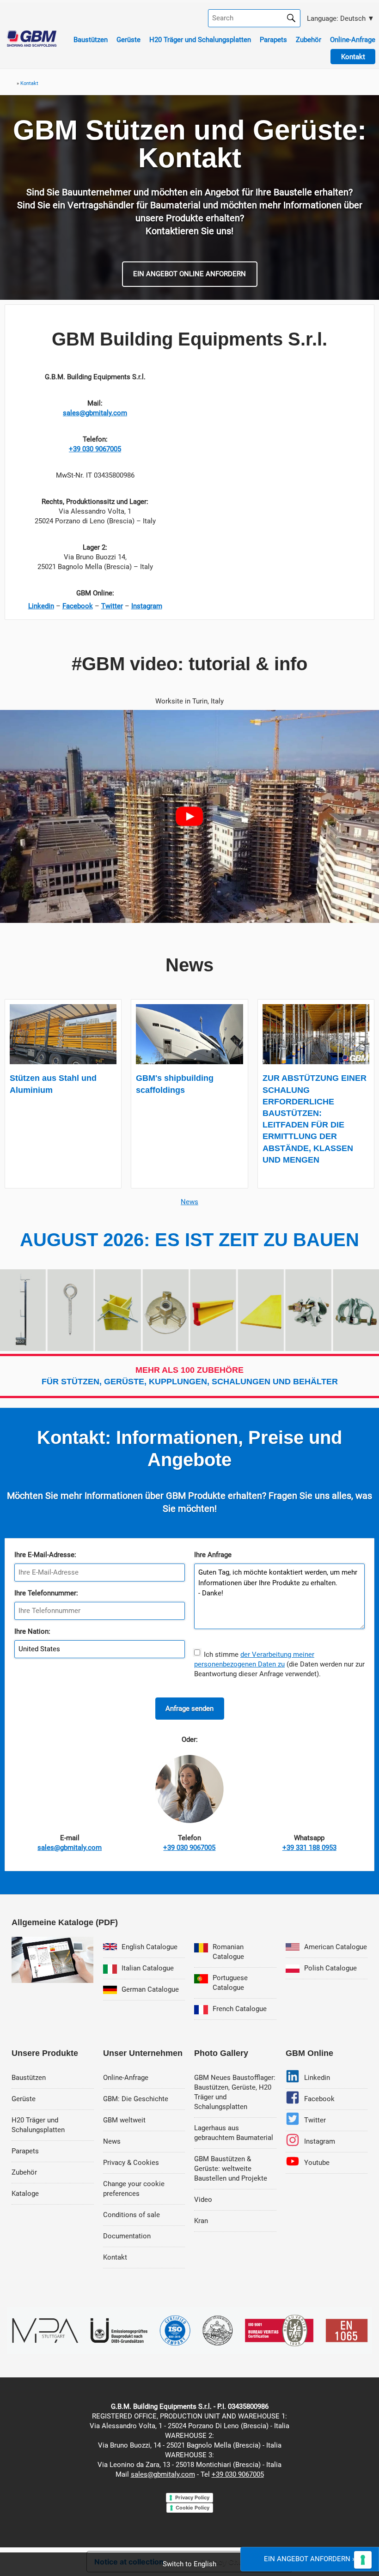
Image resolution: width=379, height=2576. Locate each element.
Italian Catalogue (148, 1968)
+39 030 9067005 (238, 2474)
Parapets (273, 40)
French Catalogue (240, 2009)
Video (203, 2200)
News (189, 1202)
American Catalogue (336, 1947)
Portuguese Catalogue (230, 1983)
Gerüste (128, 40)
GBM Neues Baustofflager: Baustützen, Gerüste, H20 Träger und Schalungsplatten (235, 2092)
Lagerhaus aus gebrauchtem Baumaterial (234, 2133)
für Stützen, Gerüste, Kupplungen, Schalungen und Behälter (190, 1376)
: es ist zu (189, 1240)
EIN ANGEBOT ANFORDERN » (310, 2559)
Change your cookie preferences (134, 2189)
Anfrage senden (189, 1709)
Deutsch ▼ (340, 18)
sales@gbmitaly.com (163, 2474)
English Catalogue (150, 1947)
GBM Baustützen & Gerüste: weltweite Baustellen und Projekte (231, 2169)
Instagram (320, 2141)
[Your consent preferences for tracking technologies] (363, 2560)
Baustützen (91, 40)
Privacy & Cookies (131, 2163)
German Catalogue (150, 1989)
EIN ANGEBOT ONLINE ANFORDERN (189, 274)
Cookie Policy (193, 2508)
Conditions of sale (131, 2215)
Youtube (317, 2163)
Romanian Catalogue (228, 1952)
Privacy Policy (192, 2497)
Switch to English (189, 2564)
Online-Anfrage (353, 40)
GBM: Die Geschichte (136, 2099)
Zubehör (309, 40)
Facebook (319, 2099)
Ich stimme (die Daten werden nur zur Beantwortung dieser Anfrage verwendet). (279, 1664)
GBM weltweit (124, 2120)
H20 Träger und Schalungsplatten (200, 40)
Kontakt (115, 2257)
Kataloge (25, 2194)
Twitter (315, 2120)
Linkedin (317, 2078)
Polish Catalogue (330, 1968)
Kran (201, 2221)
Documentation (127, 2236)
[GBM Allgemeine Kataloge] (52, 1981)
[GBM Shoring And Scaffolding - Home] (32, 44)
